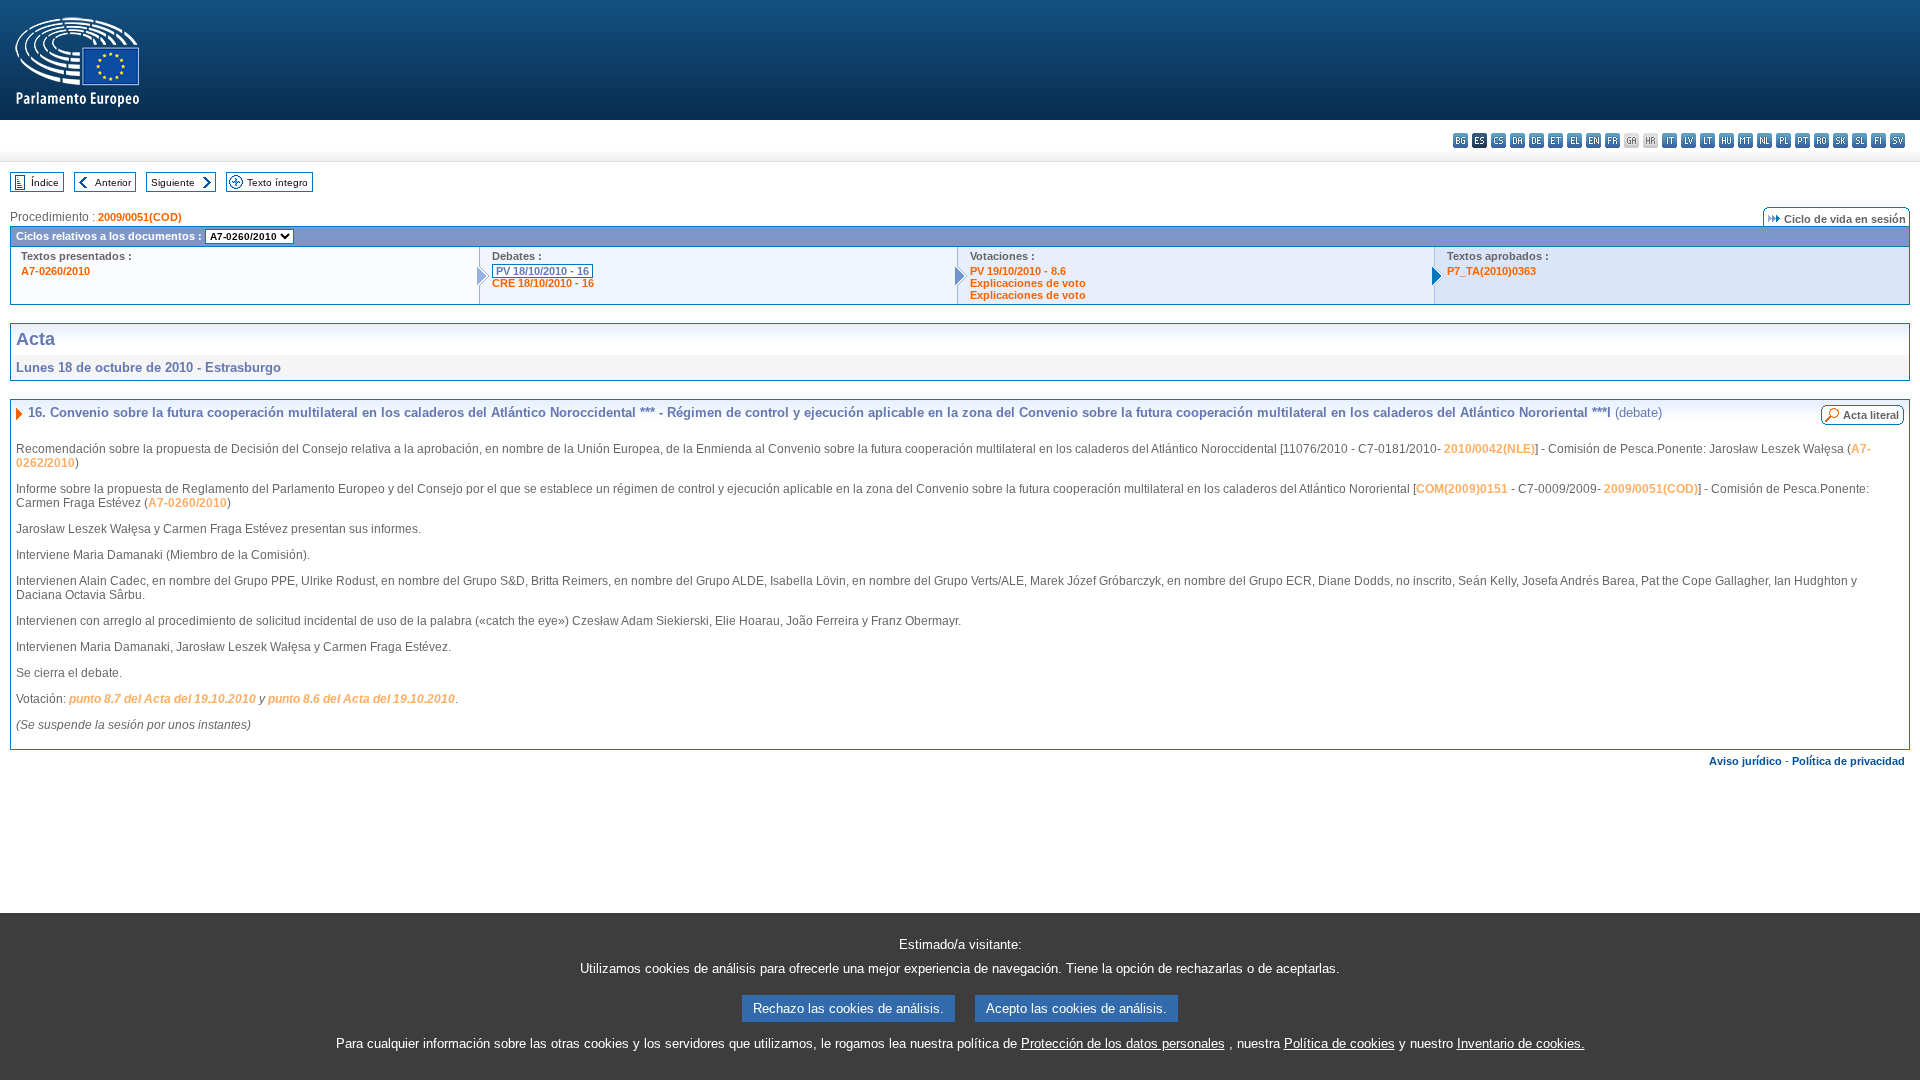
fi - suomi (1878, 140)
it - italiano (1669, 140)
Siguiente (173, 182)
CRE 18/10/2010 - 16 (543, 283)
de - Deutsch (1536, 140)
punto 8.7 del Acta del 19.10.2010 (162, 699)
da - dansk (1517, 140)
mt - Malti (1745, 140)
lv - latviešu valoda (1688, 140)
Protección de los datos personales (1123, 1043)
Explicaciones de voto (1028, 283)
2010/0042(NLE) (1489, 449)
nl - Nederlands (1764, 140)
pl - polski (1783, 140)
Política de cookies (1339, 1043)
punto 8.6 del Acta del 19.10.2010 (361, 699)
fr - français (1612, 140)
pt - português (1802, 140)
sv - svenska (1897, 140)
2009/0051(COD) (140, 217)
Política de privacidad (1848, 761)
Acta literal (1871, 415)
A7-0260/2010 (55, 271)
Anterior (113, 182)
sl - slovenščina (1859, 140)
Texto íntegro (277, 182)
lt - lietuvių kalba (1707, 140)
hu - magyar (1726, 140)
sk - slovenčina (1840, 140)
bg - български (1460, 140)
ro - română (1821, 140)
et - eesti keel (1555, 140)
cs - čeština (1498, 140)
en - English (1593, 140)
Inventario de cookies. (1521, 1043)
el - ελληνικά (1574, 140)
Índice (45, 182)
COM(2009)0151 (1462, 489)
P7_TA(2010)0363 (1491, 271)
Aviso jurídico (1745, 761)
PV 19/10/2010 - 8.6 (1018, 271)
